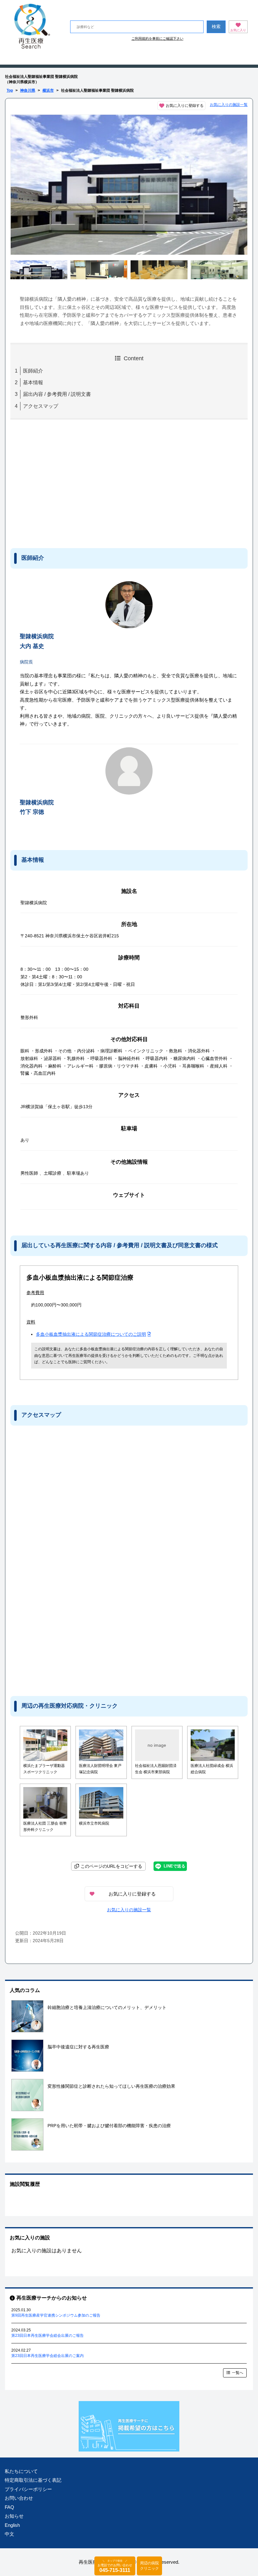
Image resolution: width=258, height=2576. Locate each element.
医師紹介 (33, 371)
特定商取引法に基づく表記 (33, 2480)
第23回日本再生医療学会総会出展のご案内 (48, 2356)
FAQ (9, 2507)
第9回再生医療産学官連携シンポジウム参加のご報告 (56, 2315)
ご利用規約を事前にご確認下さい (157, 38)
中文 (9, 2534)
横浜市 (48, 90)
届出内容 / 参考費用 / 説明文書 (57, 394)
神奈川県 (28, 90)
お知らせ (14, 2516)
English (12, 2525)
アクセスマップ (41, 406)
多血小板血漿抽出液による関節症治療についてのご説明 (91, 1334)
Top (10, 90)
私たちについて (21, 2471)
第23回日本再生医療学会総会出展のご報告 (48, 2336)
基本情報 (33, 382)
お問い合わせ (19, 2498)
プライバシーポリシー (28, 2489)
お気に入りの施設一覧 (229, 105)
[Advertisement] (62, 483)
